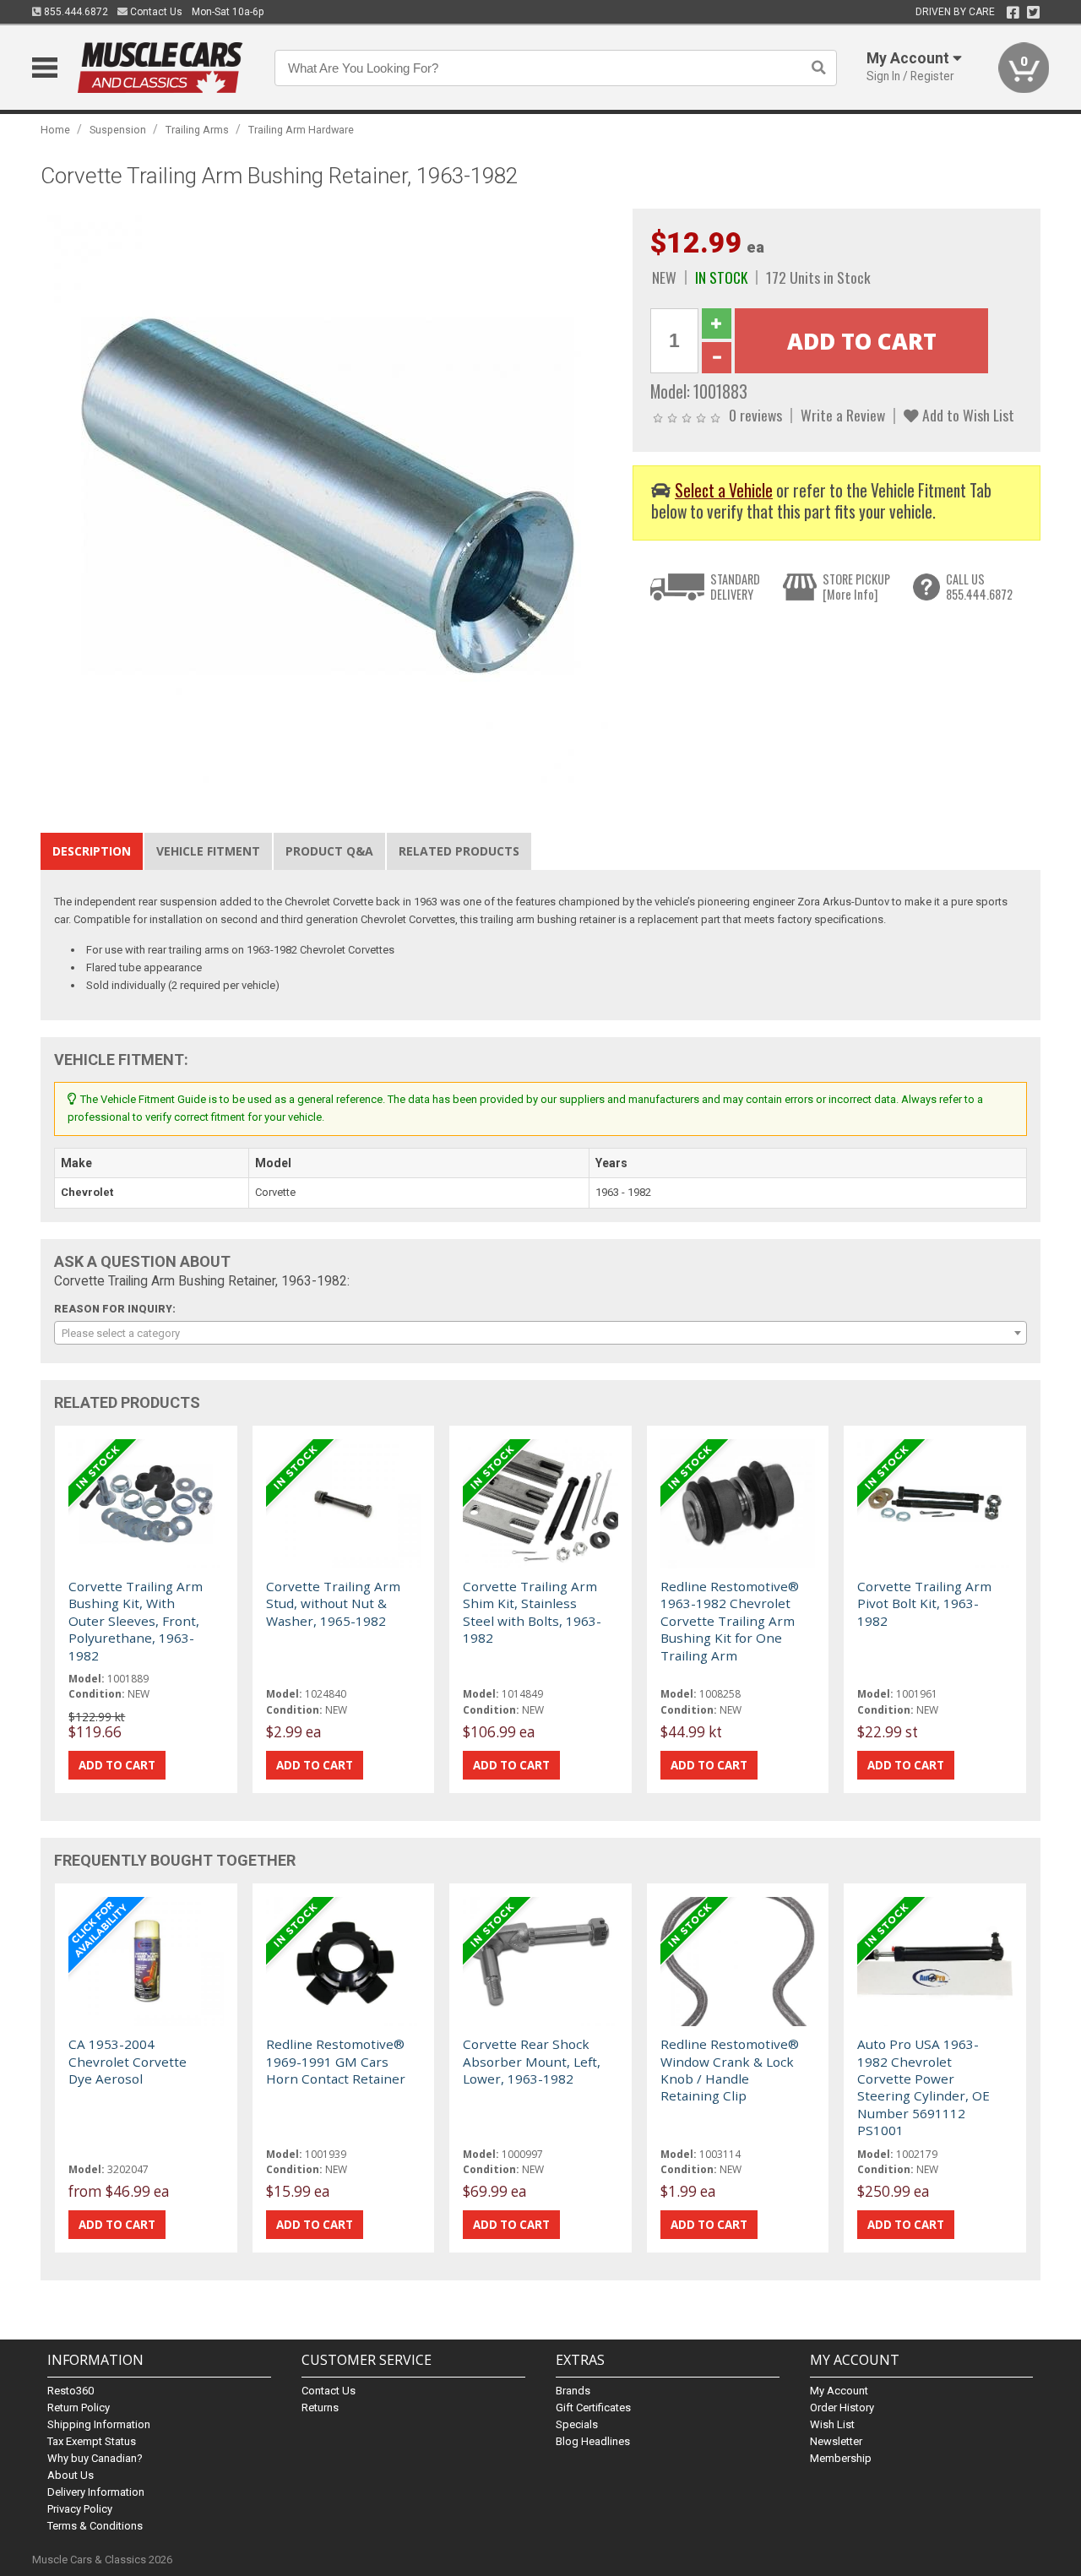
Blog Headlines (593, 2441)
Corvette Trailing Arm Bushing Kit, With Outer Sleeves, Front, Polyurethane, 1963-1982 (136, 1621)
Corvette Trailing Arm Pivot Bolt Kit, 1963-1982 (924, 1603)
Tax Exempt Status (92, 2441)
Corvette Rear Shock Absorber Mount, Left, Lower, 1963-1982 (532, 2061)
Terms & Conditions (95, 2526)
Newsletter (836, 2441)
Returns (320, 2408)
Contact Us (155, 12)
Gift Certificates (593, 2408)
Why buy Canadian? (95, 2458)
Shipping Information (99, 2424)
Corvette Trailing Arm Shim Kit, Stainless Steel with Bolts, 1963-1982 (532, 1612)
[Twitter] (1033, 13)
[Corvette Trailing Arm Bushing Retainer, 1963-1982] (328, 495)
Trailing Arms (197, 130)
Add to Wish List (967, 415)
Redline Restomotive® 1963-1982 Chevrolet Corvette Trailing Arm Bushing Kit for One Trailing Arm (730, 1621)
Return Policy (79, 2408)
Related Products (459, 851)
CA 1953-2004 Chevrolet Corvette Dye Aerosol (128, 2061)
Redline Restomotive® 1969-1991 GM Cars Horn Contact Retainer (336, 2061)
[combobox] (540, 1333)
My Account (839, 2391)
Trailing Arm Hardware (301, 130)
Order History (842, 2408)
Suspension (118, 130)
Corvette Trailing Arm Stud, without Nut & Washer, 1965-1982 (333, 1603)
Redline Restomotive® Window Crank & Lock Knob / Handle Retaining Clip (730, 2070)
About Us (71, 2475)
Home (55, 130)
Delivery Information (96, 2492)
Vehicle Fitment (208, 851)
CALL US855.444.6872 (979, 587)
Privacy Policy (80, 2509)
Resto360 (71, 2391)
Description (92, 851)
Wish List (832, 2424)
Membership (841, 2458)
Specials (577, 2424)
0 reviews (755, 415)
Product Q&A (329, 851)
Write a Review (843, 415)
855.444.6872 (75, 12)
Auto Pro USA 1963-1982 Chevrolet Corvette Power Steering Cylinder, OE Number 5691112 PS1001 (923, 2087)
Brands (573, 2391)
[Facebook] (1013, 13)
